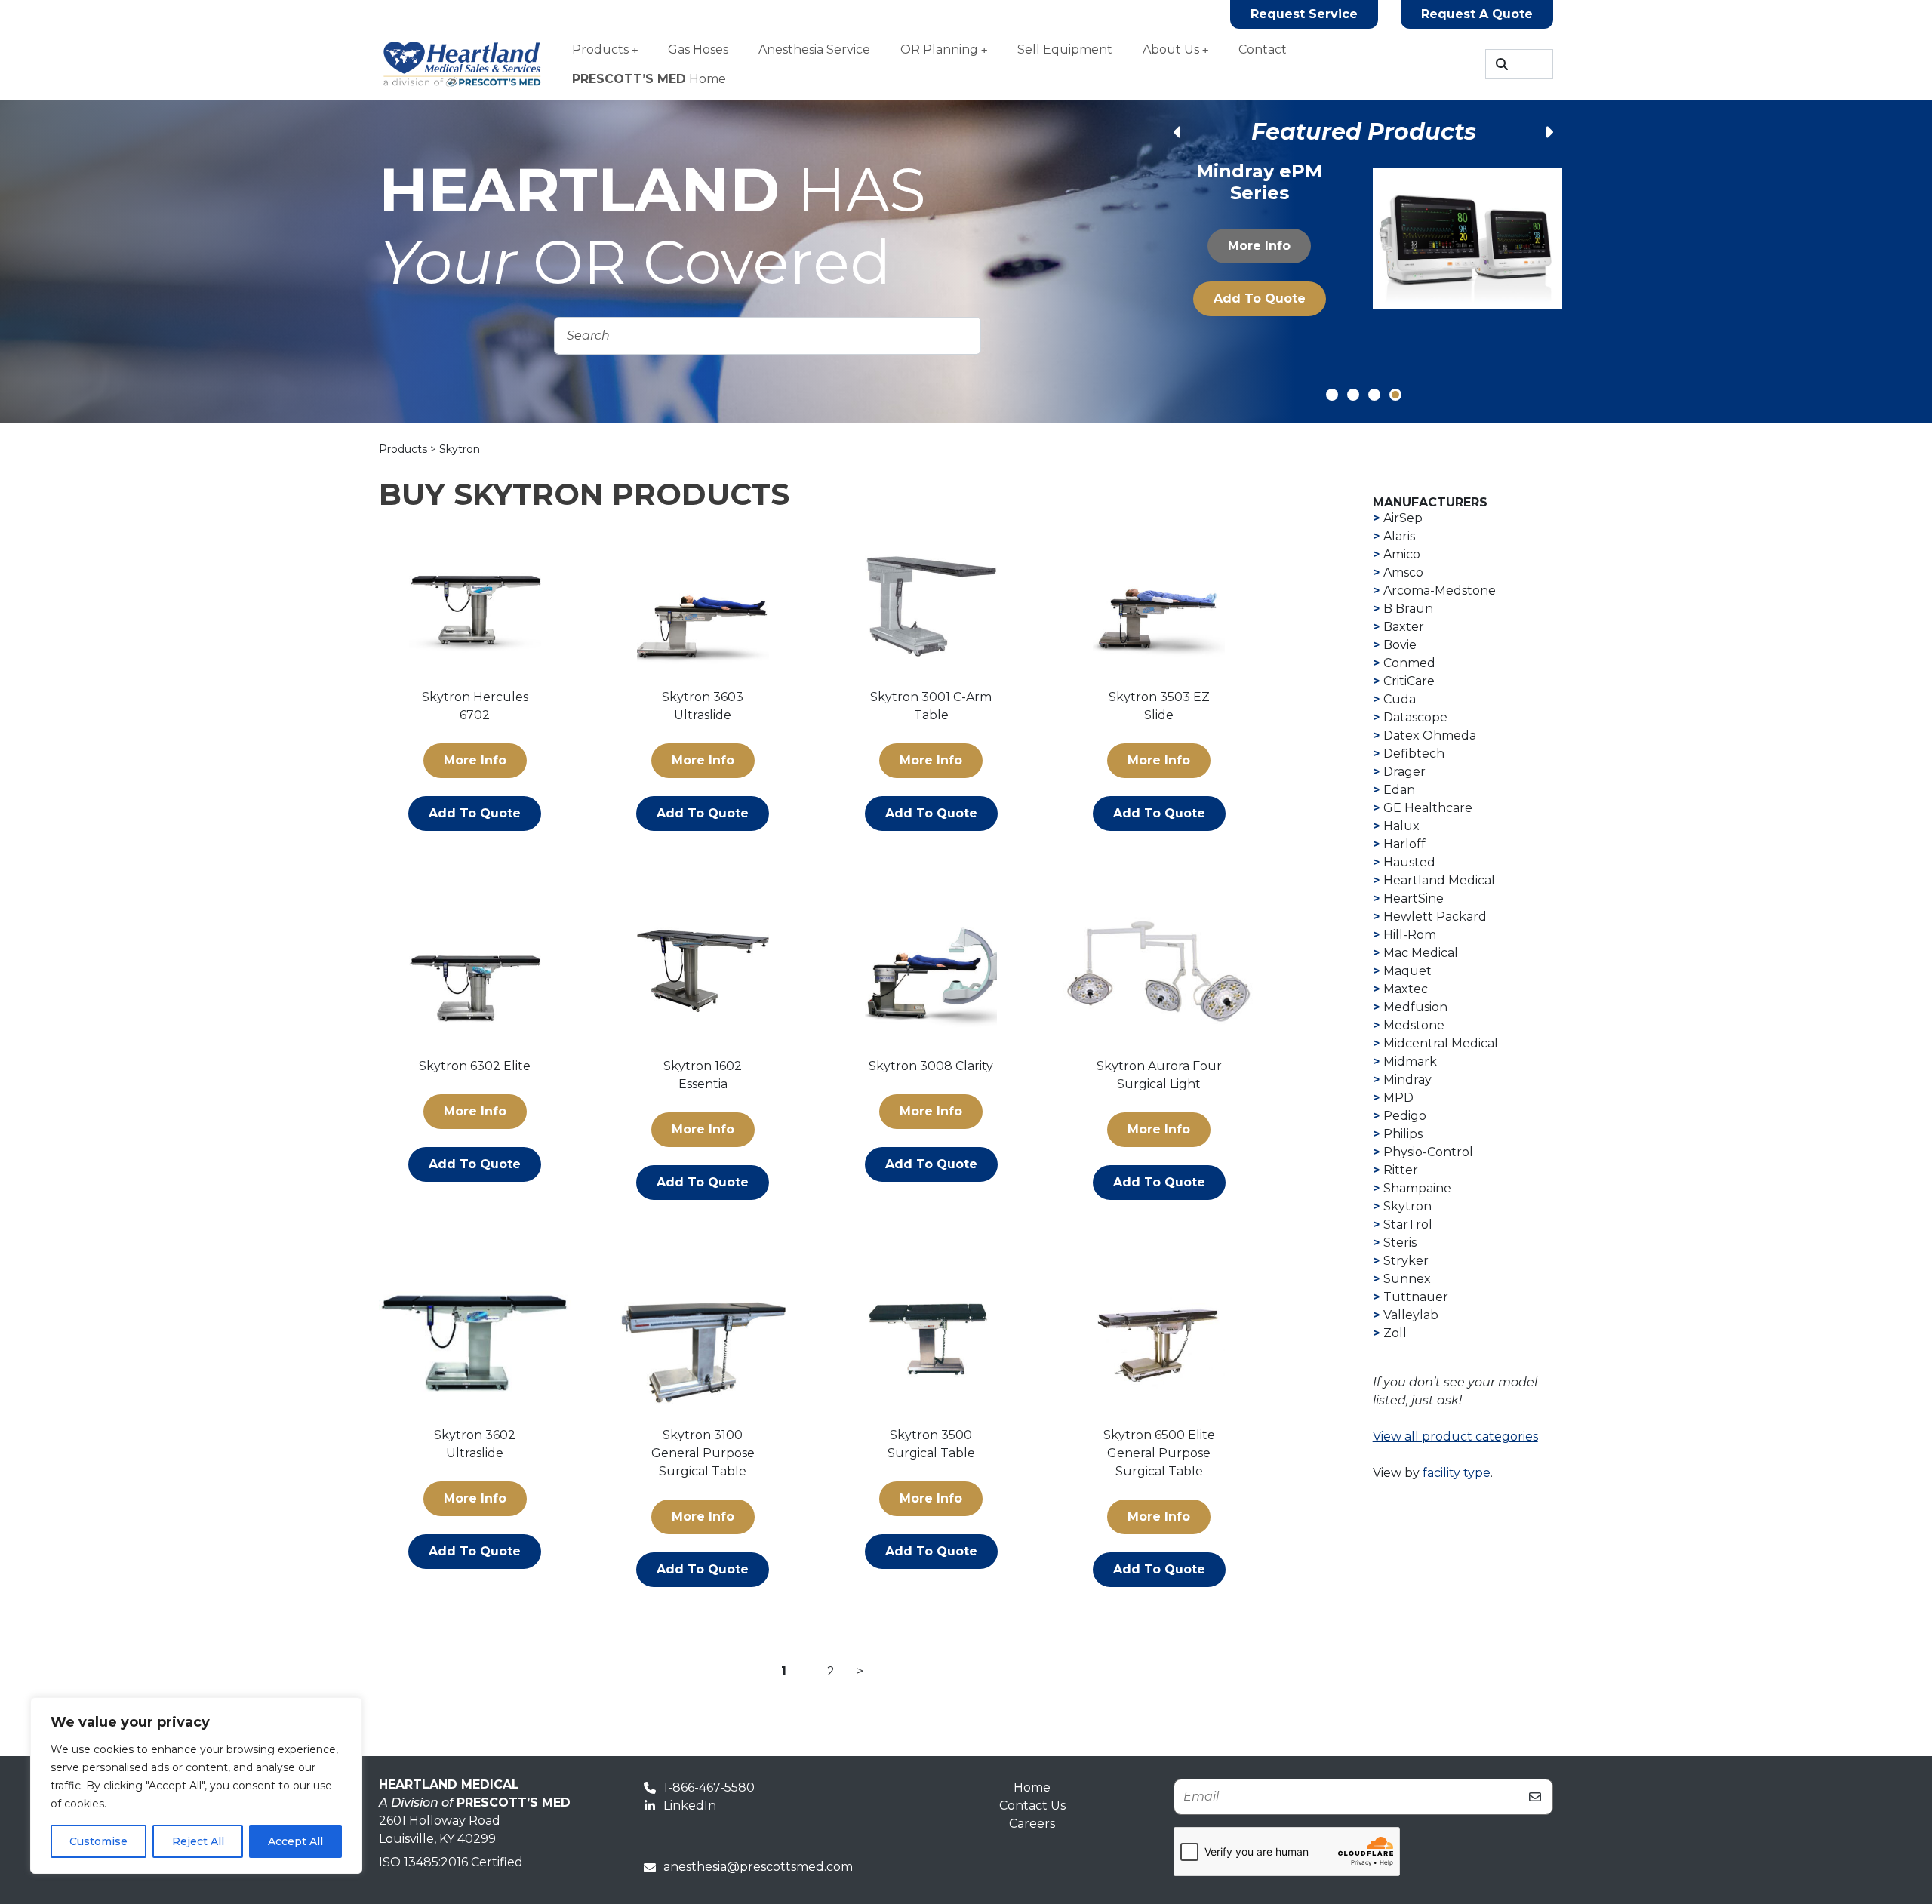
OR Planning (939, 49)
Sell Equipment (1065, 49)
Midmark (1410, 1061)
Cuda (1400, 699)
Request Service (1304, 14)
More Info (1260, 261)
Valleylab (1411, 1315)
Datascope (1415, 717)
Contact (1263, 49)
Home (649, 79)
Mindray (1407, 1080)
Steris (1400, 1243)
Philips (1403, 1134)
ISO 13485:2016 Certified (451, 1862)
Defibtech (1414, 754)
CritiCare (1409, 681)
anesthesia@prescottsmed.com (758, 1867)
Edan (1399, 790)
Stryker (1406, 1261)
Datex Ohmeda (1430, 735)
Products (600, 49)
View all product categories (1455, 1436)
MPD (1398, 1098)
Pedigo (1405, 1116)
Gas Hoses (698, 49)
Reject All (198, 1841)
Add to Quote (1260, 314)
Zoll (1395, 1333)
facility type (1457, 1473)
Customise (98, 1841)
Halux (1401, 826)
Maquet (1407, 971)
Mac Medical (1421, 953)
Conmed (1409, 663)
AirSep (1403, 518)
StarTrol (1408, 1224)
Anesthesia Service (814, 49)
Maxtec (1406, 989)
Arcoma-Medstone (1440, 591)
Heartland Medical (1439, 880)
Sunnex (1407, 1279)
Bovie (1400, 645)
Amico (1402, 554)
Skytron (1407, 1206)
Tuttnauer (1416, 1297)
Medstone (1414, 1025)
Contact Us (1032, 1806)
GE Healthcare (1428, 808)
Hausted (1409, 862)
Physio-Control (1428, 1152)
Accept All (295, 1841)
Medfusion (1415, 1007)
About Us (1171, 49)
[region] (196, 1786)
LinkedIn (690, 1806)
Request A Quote (1477, 14)
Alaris (1399, 536)
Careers (1032, 1824)
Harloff (1404, 844)
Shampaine (1417, 1188)
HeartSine (1414, 898)
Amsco (1403, 572)
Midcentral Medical (1441, 1043)
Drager (1404, 772)
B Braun (1408, 609)
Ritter (1401, 1170)
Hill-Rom (1410, 935)
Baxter (1404, 627)
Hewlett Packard (1435, 917)
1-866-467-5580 (709, 1787)
